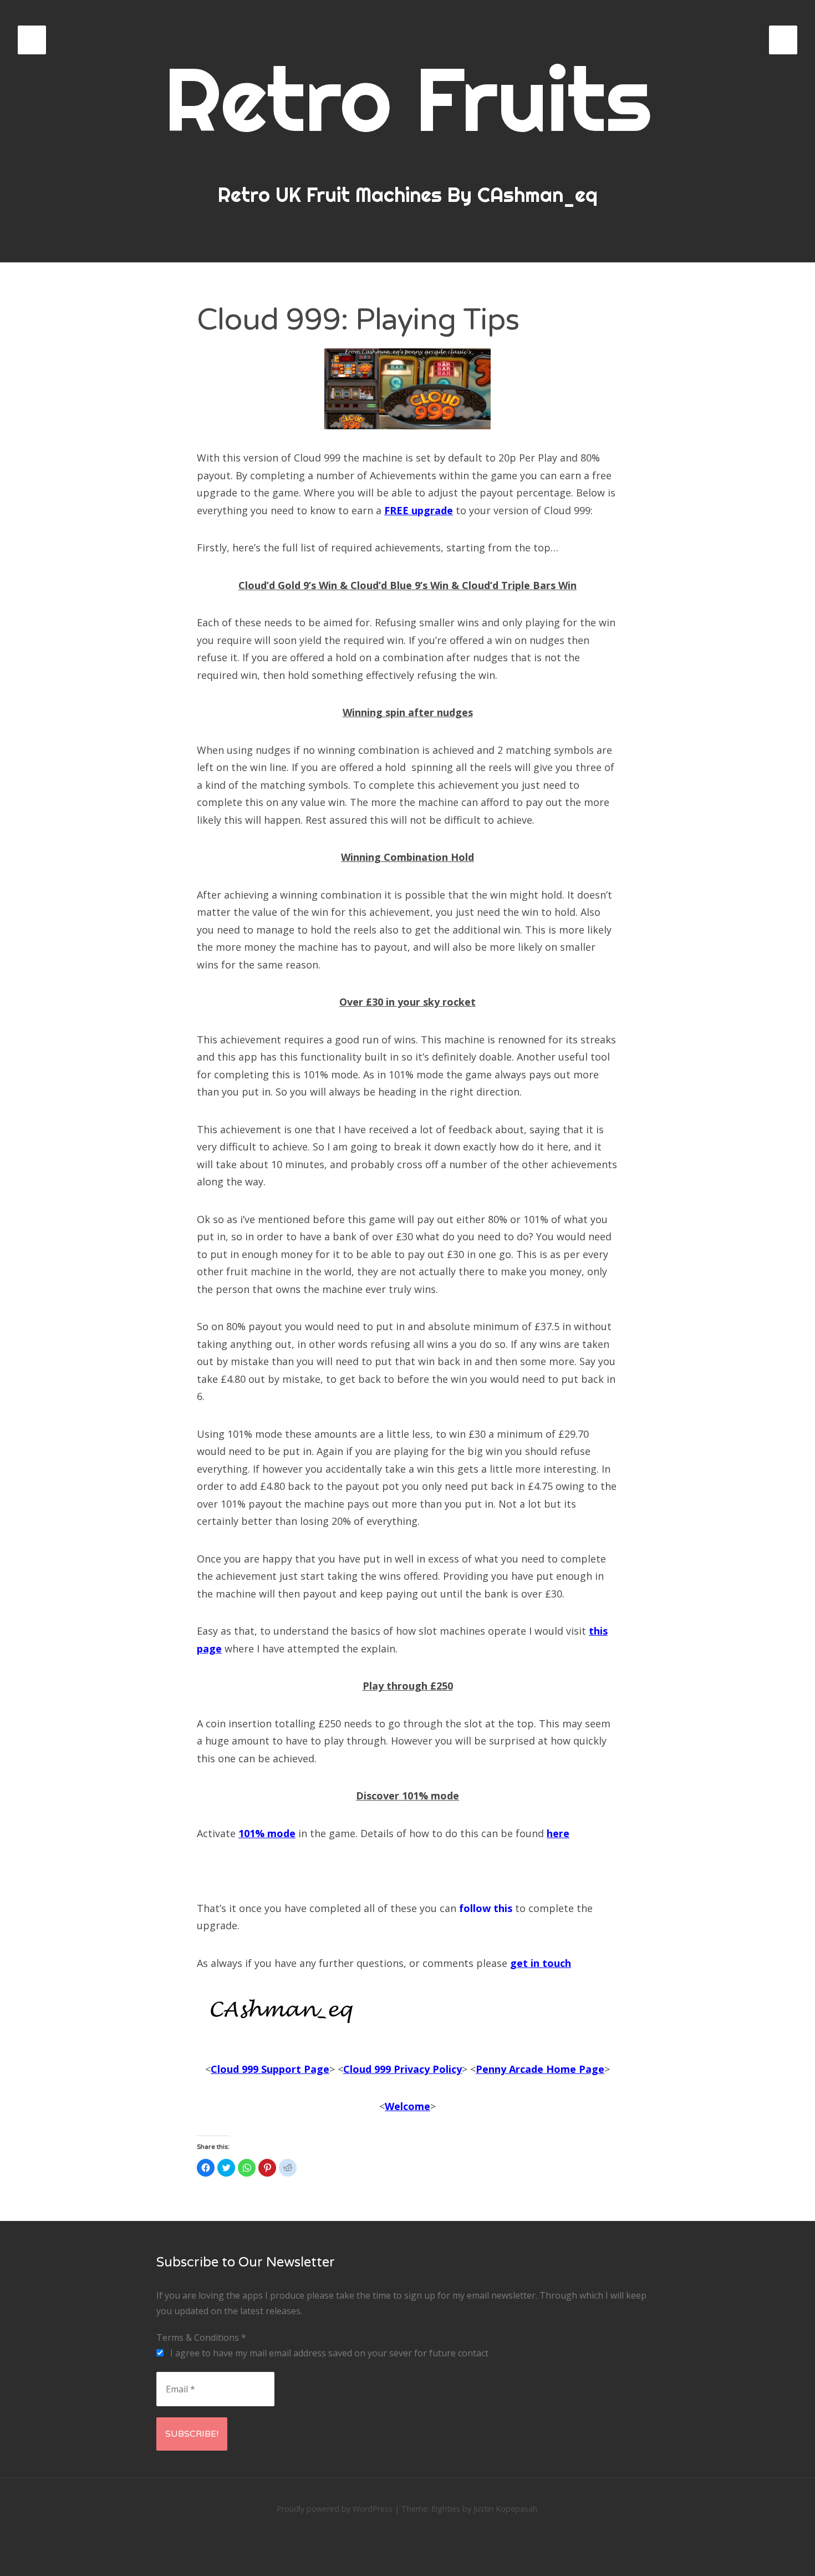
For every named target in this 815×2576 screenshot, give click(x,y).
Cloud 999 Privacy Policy (403, 2069)
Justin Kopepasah (505, 2509)
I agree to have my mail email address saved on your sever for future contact (328, 2353)
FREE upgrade (419, 510)
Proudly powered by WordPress (335, 2509)
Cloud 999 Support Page (270, 2069)
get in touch (541, 1963)
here (558, 1833)
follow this (486, 1908)
